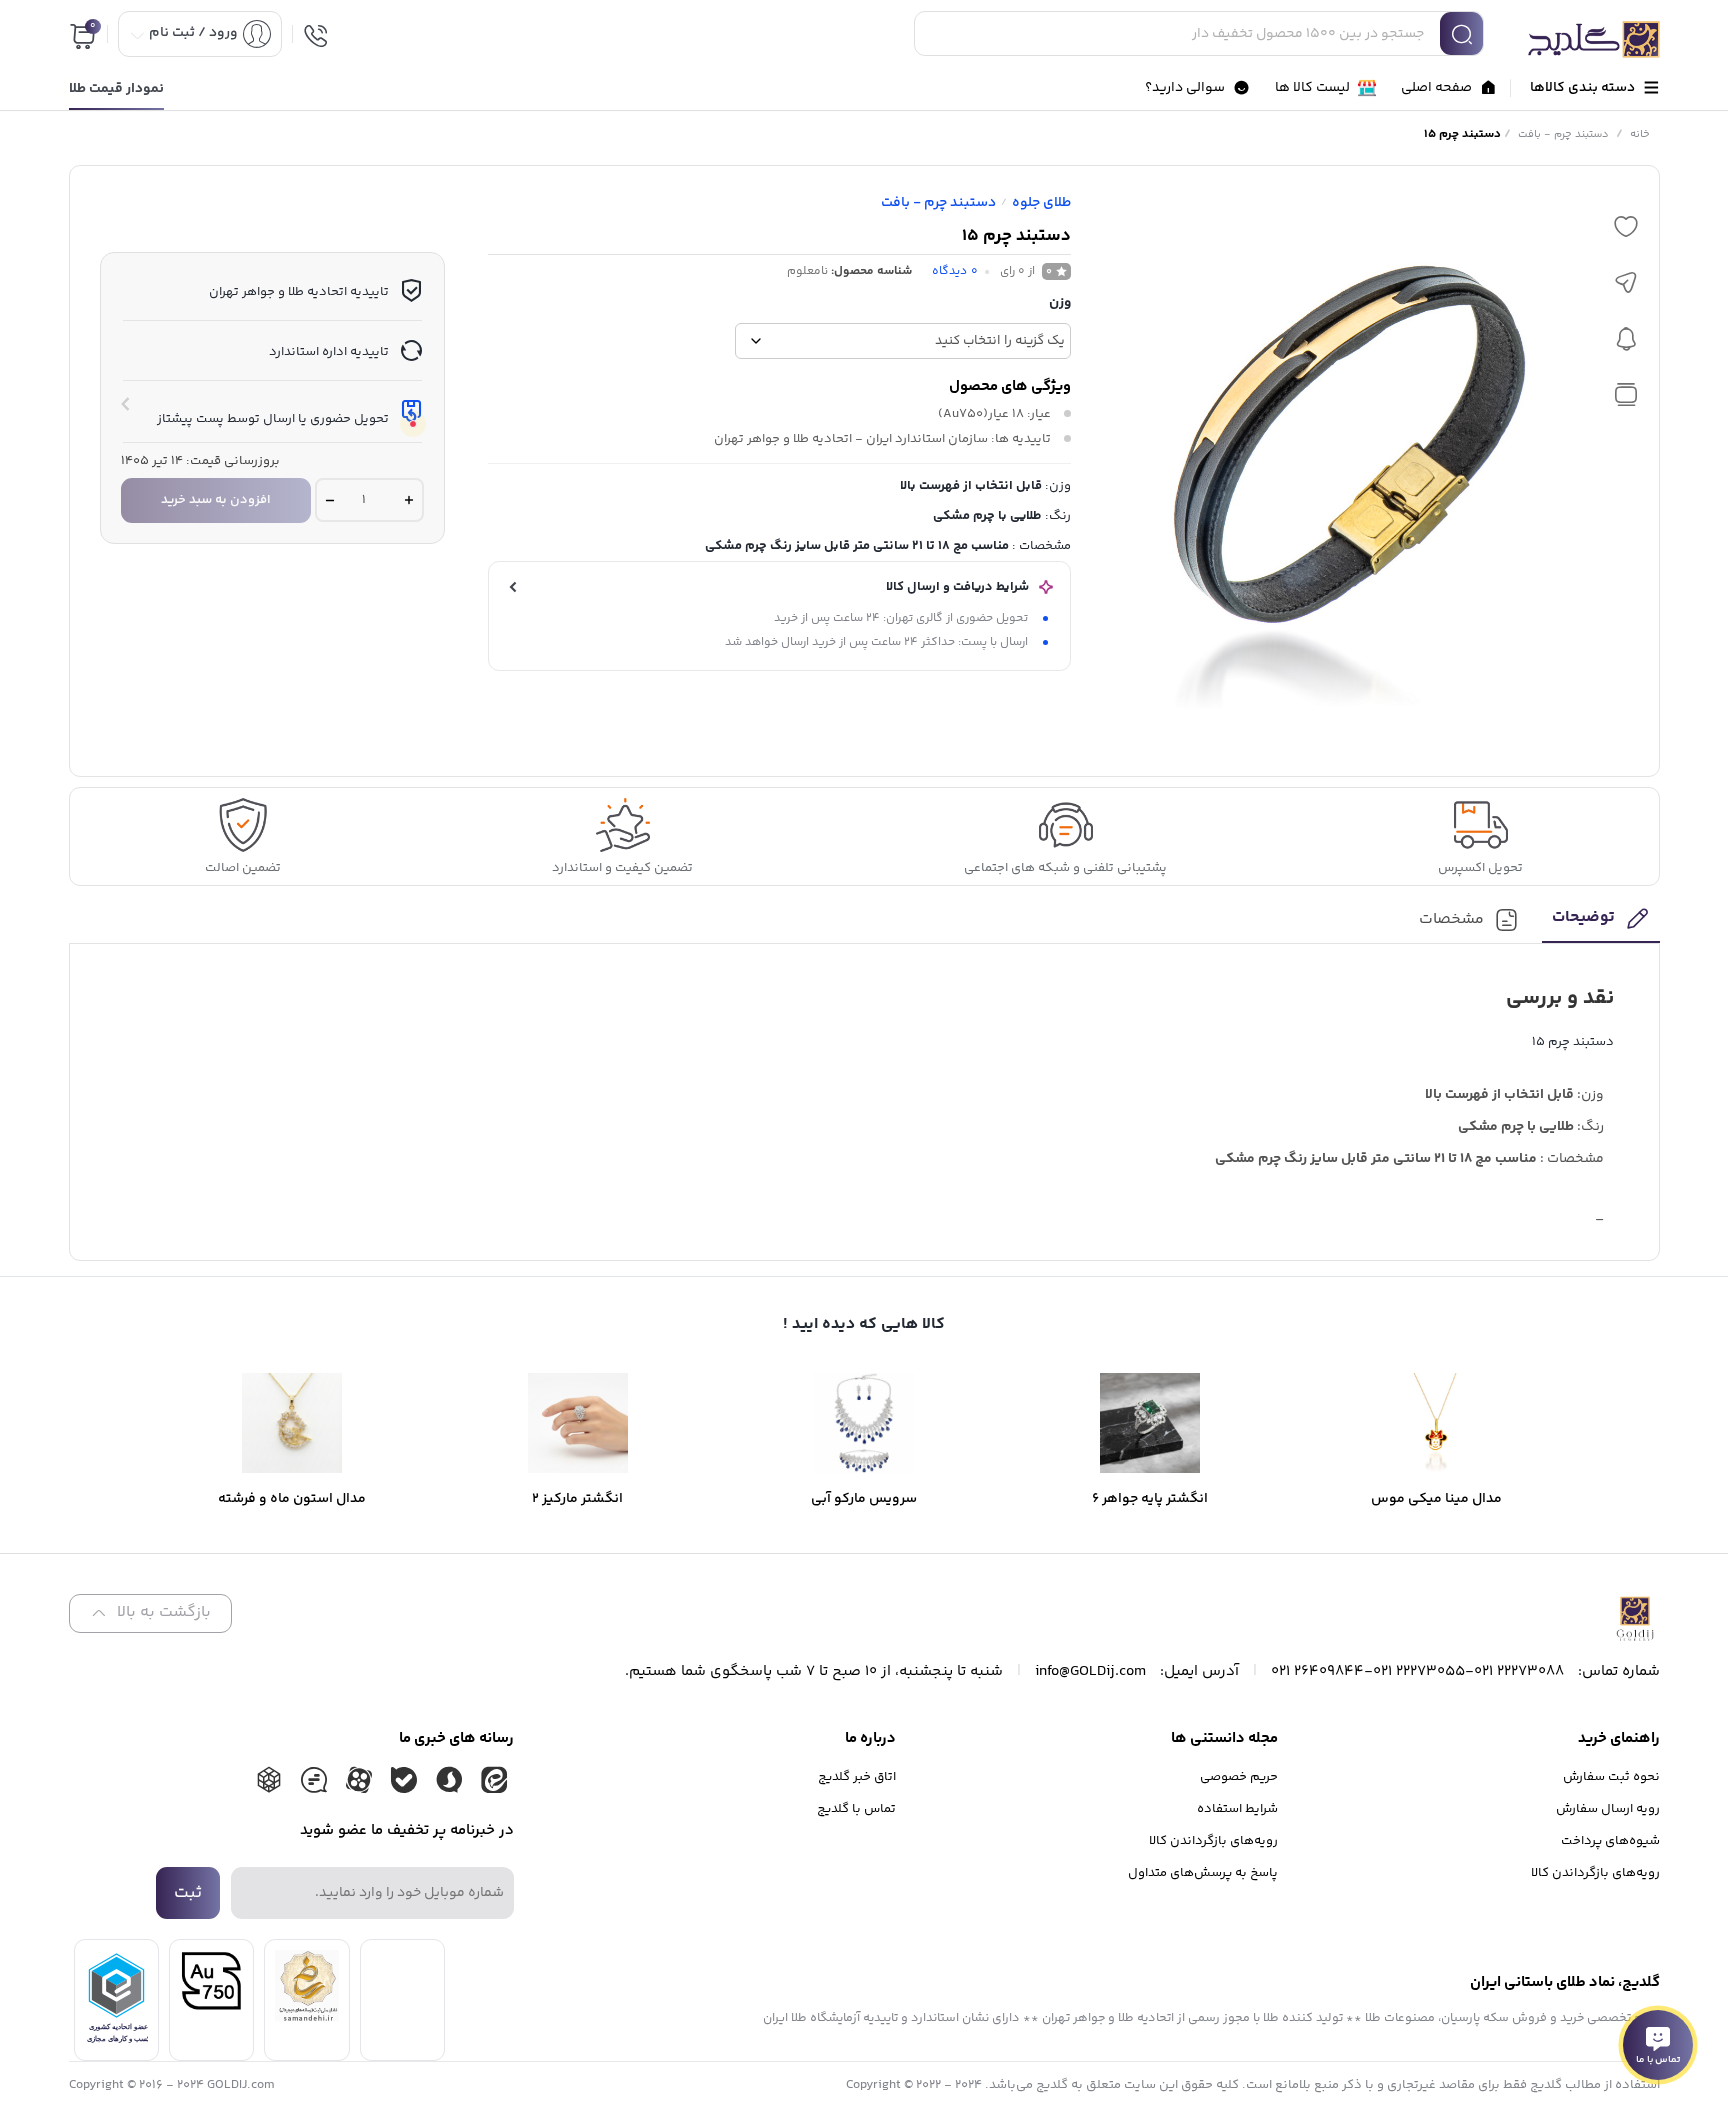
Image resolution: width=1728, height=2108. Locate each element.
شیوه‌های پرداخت (1610, 1841)
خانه (1640, 134)
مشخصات (1451, 920)
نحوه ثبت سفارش (1611, 1777)
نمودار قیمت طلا (116, 89)
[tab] (1600, 924)
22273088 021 (1519, 1671)
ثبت (188, 1893)
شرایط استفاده (1237, 1809)
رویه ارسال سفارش (1608, 1809)
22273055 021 (1419, 1671)
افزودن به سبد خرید (216, 500)
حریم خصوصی (1239, 1777)
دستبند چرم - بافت (1563, 134)
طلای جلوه (1041, 203)
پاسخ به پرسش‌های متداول (1203, 1873)
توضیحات (1583, 918)
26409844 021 (1317, 1671)
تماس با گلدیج (856, 1809)
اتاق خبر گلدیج (857, 1777)
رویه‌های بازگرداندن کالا (1595, 1873)
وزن (1060, 303)
